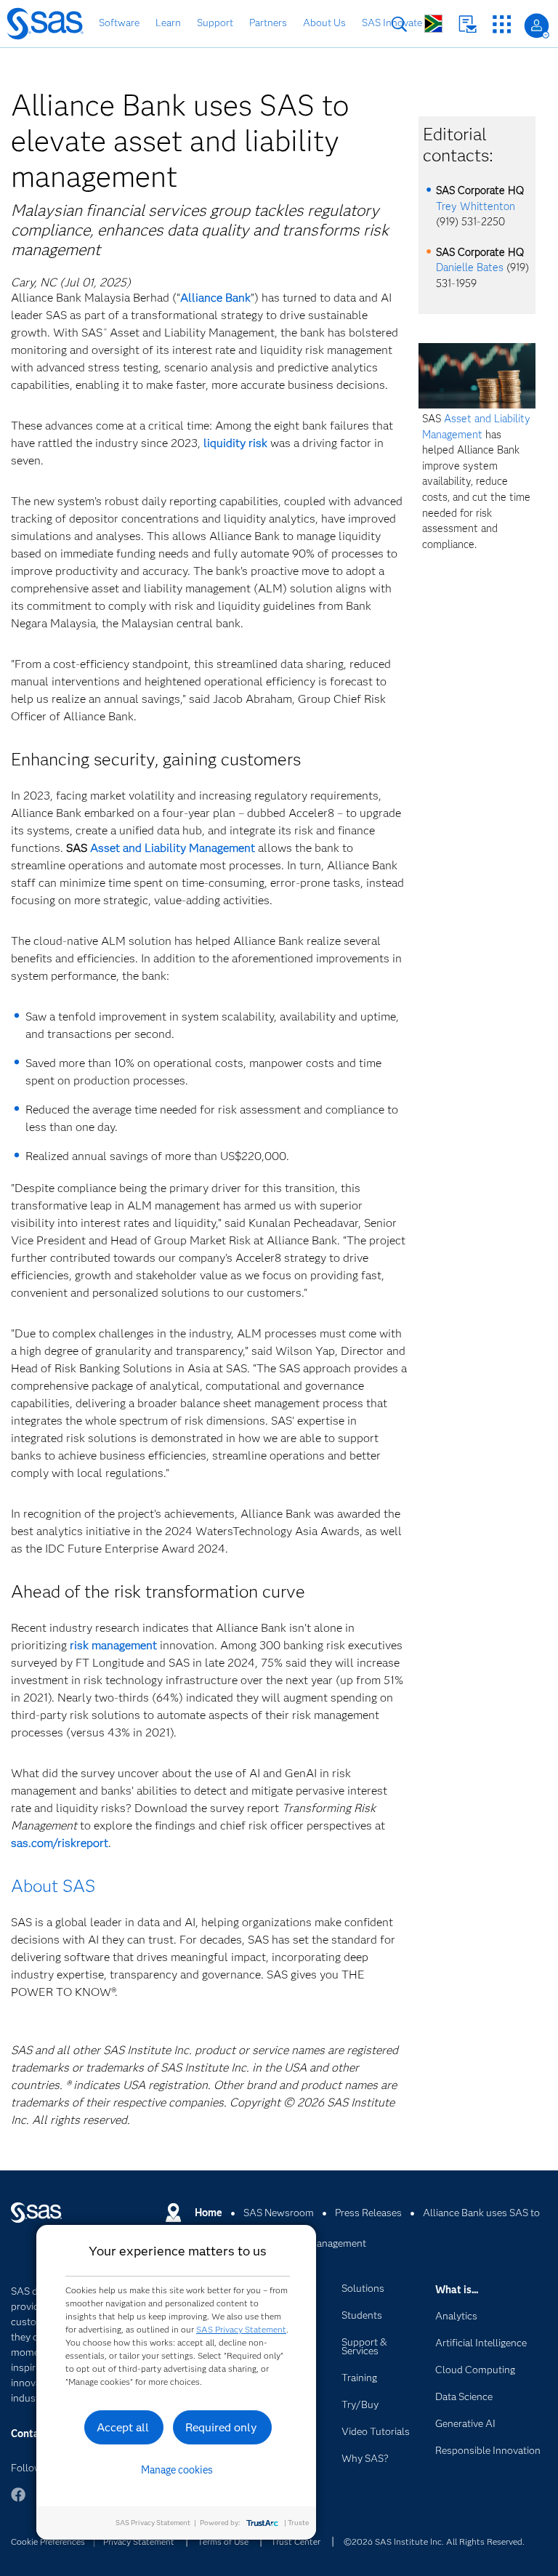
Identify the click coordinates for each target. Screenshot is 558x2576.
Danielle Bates (470, 267)
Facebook (18, 2501)
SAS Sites (502, 24)
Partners (268, 23)
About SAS (53, 1886)
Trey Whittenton (476, 206)
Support (215, 23)
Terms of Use (223, 2541)
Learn (168, 23)
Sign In (537, 26)
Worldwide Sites (433, 24)
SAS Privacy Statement (241, 2329)
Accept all (123, 2427)
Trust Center (296, 2541)
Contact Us (468, 24)
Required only (221, 2427)
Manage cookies (177, 2470)
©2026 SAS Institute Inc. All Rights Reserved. (434, 2541)
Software (119, 23)
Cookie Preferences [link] (48, 2541)
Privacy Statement (139, 2541)
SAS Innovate (392, 23)
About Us (324, 23)
